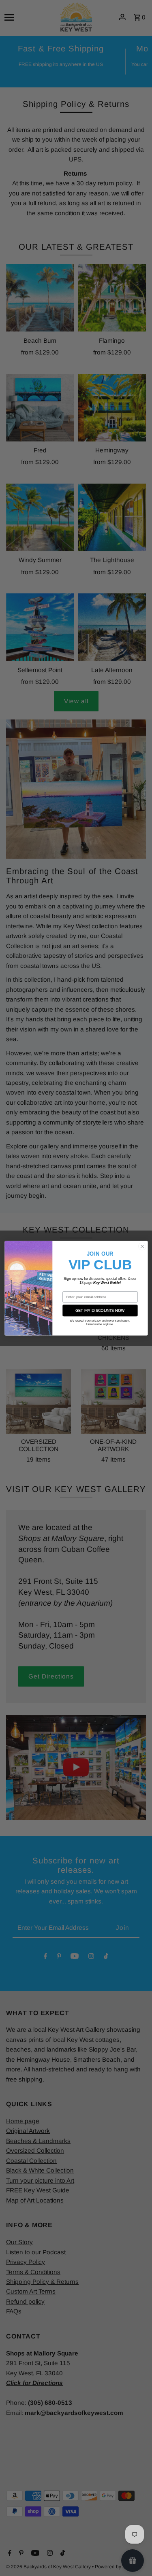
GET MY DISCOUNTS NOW (100, 1310)
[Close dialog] (142, 1246)
